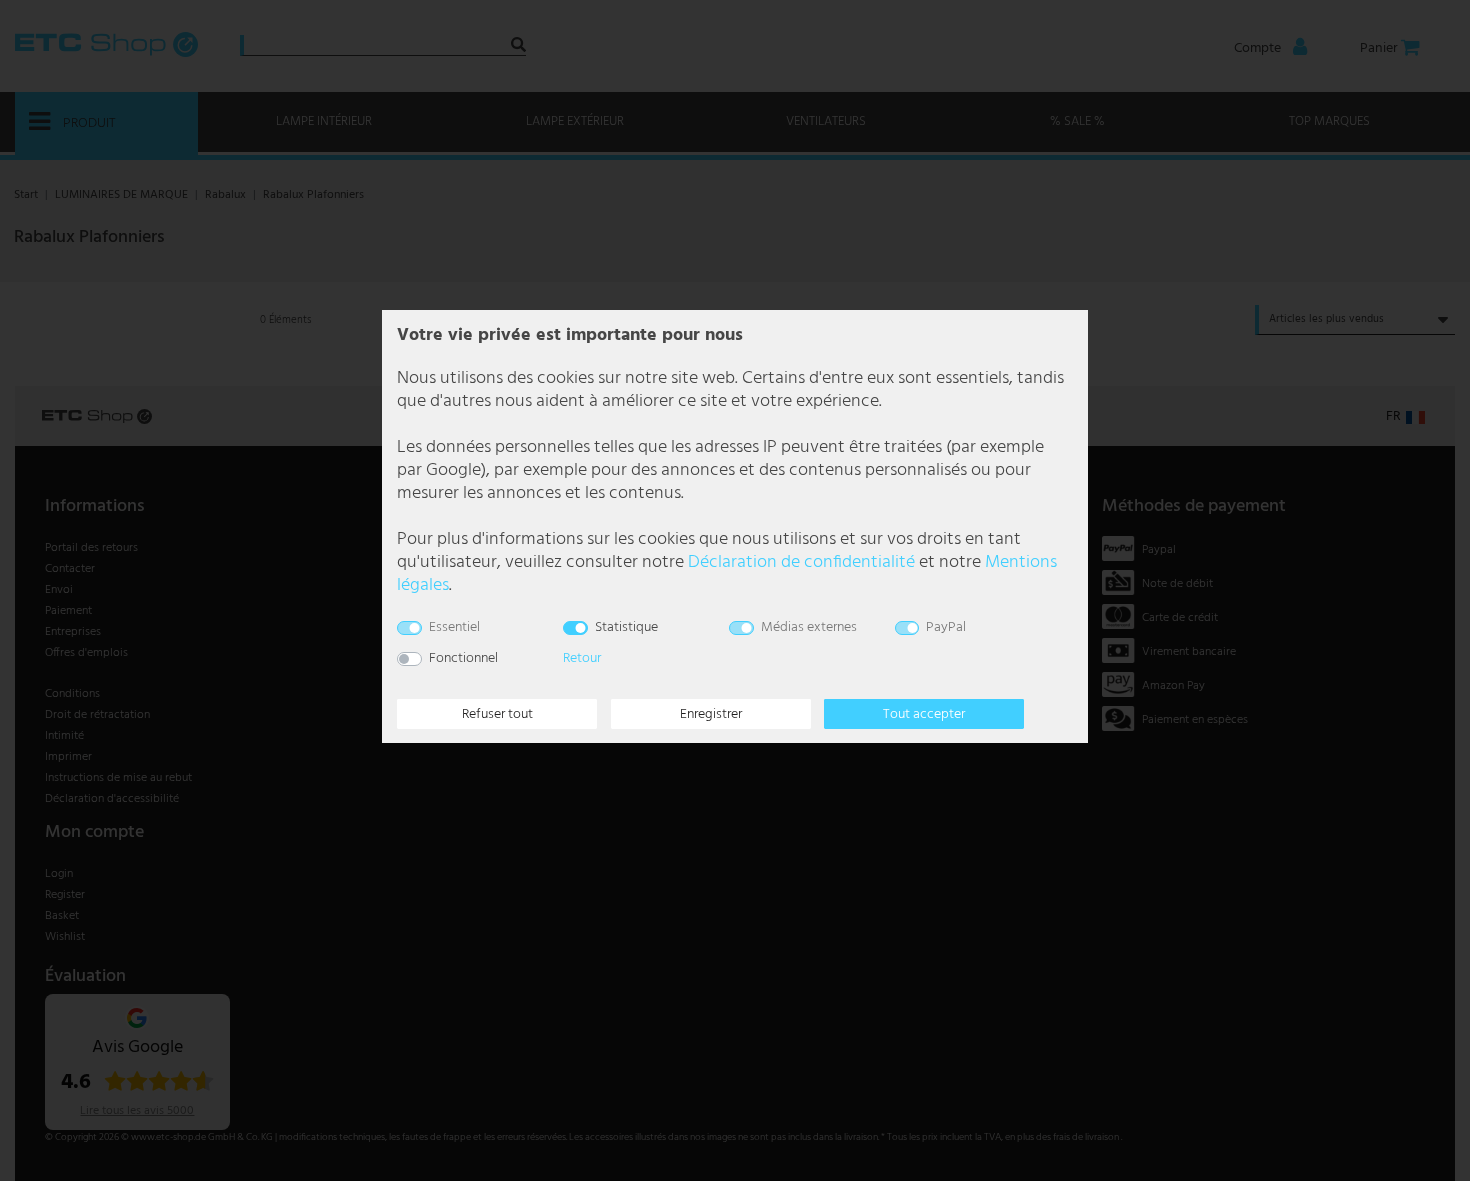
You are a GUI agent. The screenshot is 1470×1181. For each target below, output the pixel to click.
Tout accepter (924, 714)
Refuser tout (497, 714)
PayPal (946, 627)
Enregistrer (711, 714)
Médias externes (809, 627)
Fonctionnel (463, 658)
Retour (582, 658)
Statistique (626, 627)
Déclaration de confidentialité (801, 562)
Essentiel (454, 627)
